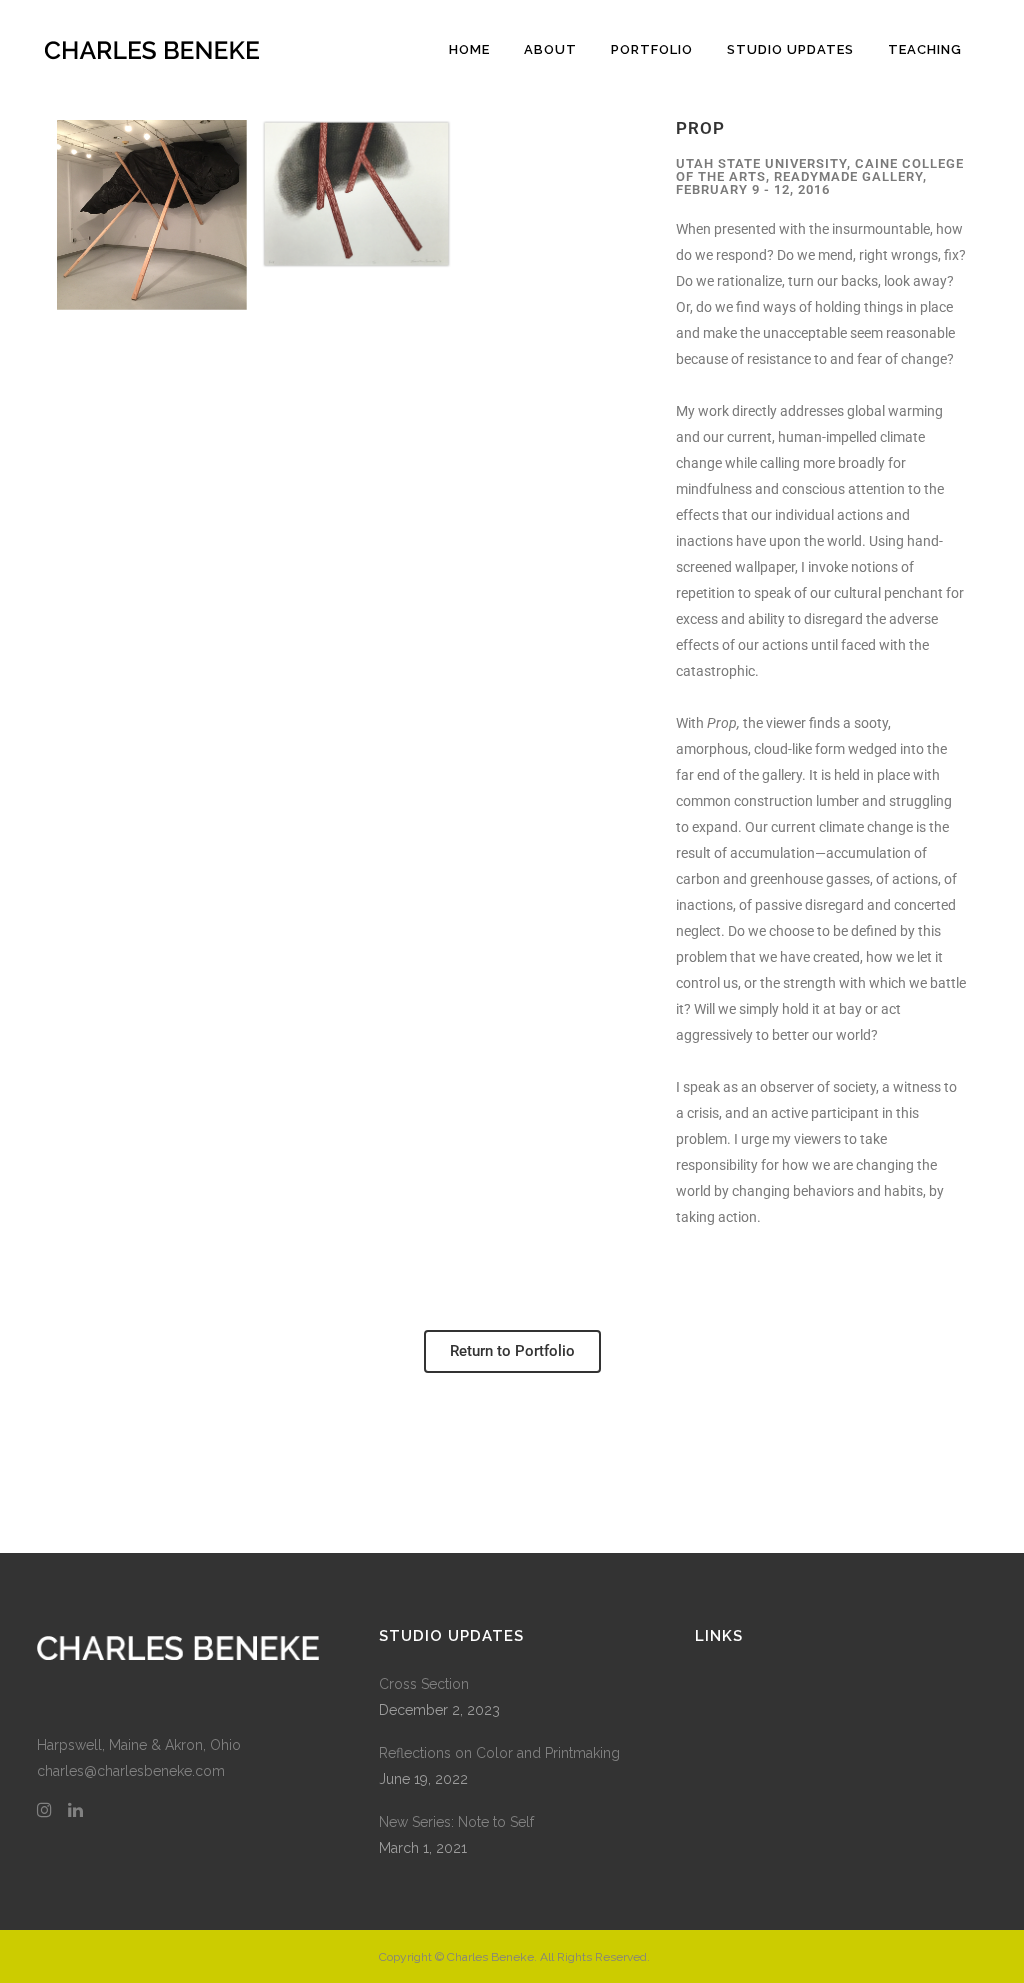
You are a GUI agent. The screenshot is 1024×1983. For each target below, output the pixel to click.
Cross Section (424, 1684)
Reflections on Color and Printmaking (499, 1753)
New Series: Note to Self (456, 1822)
